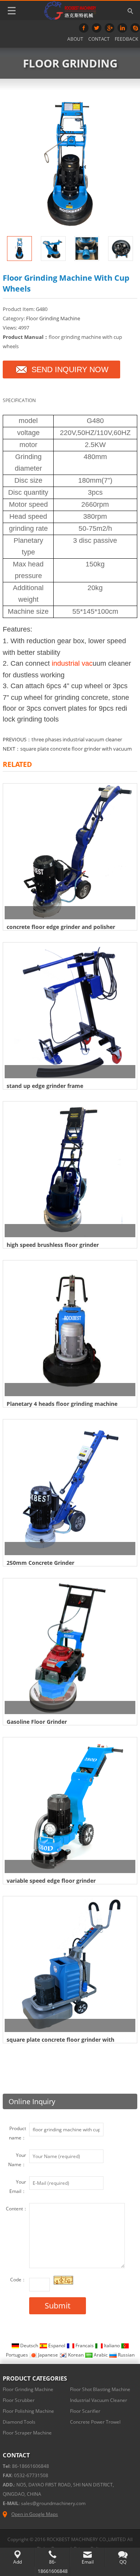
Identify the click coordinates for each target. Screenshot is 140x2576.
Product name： (17, 2133)
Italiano (112, 2346)
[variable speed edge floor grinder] (70, 1806)
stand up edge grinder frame (45, 1086)
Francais (85, 2346)
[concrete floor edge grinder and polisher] (70, 852)
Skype (135, 28)
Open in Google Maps (35, 2514)
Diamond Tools (19, 2422)
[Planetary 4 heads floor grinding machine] (70, 1329)
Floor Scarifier (85, 2411)
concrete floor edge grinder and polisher (61, 927)
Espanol (57, 2346)
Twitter (97, 28)
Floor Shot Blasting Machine (100, 2389)
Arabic (101, 2355)
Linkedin (122, 28)
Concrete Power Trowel (95, 2422)
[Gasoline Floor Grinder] (70, 1647)
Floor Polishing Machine (28, 2411)
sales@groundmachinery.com (53, 2503)
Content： (17, 2209)
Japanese (48, 2355)
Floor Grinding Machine (53, 318)
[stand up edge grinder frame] (70, 1011)
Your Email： (18, 2187)
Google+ (109, 28)
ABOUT (75, 39)
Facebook (84, 28)
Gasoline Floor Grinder (37, 1722)
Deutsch (29, 2346)
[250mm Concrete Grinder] (70, 1488)
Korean (76, 2355)
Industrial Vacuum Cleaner (99, 2400)
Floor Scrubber (19, 2400)
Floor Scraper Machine (27, 2433)
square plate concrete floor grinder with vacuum (76, 749)
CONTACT (99, 39)
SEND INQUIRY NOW (70, 369)
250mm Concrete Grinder (40, 1563)
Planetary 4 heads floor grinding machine (62, 1404)
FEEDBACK (126, 39)
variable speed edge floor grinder (51, 1881)
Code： (18, 2280)
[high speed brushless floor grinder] (70, 1170)
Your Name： (17, 2160)
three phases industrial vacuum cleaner (77, 739)
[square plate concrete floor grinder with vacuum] (70, 1965)
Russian (126, 2355)
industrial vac (72, 663)
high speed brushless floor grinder (53, 1245)
